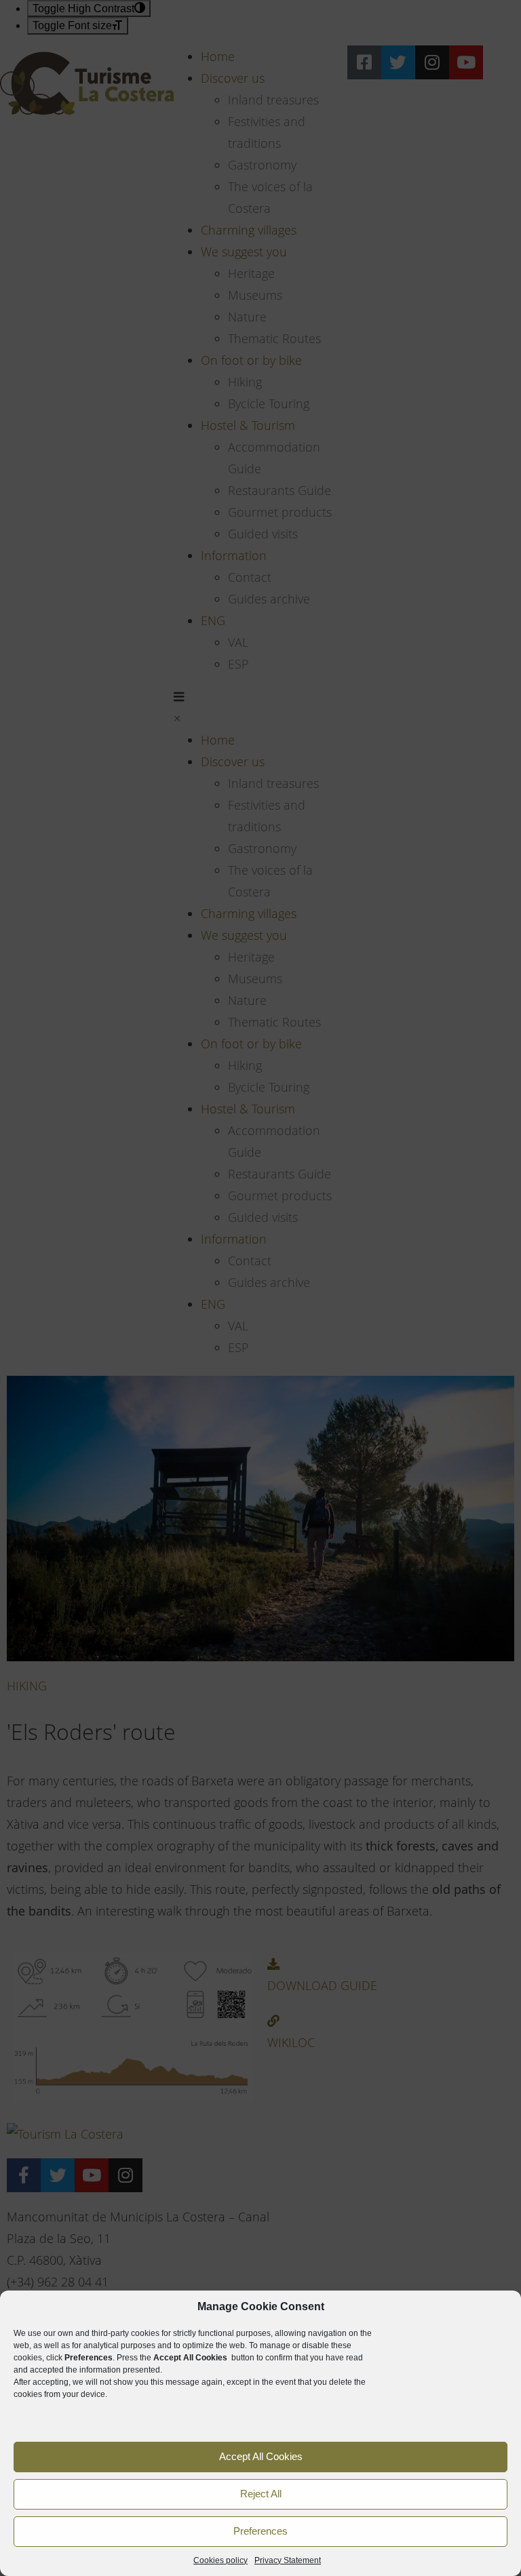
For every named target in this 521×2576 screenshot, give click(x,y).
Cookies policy (220, 2560)
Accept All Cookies (261, 2456)
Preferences (260, 2531)
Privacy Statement (288, 2560)
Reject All (261, 2494)
